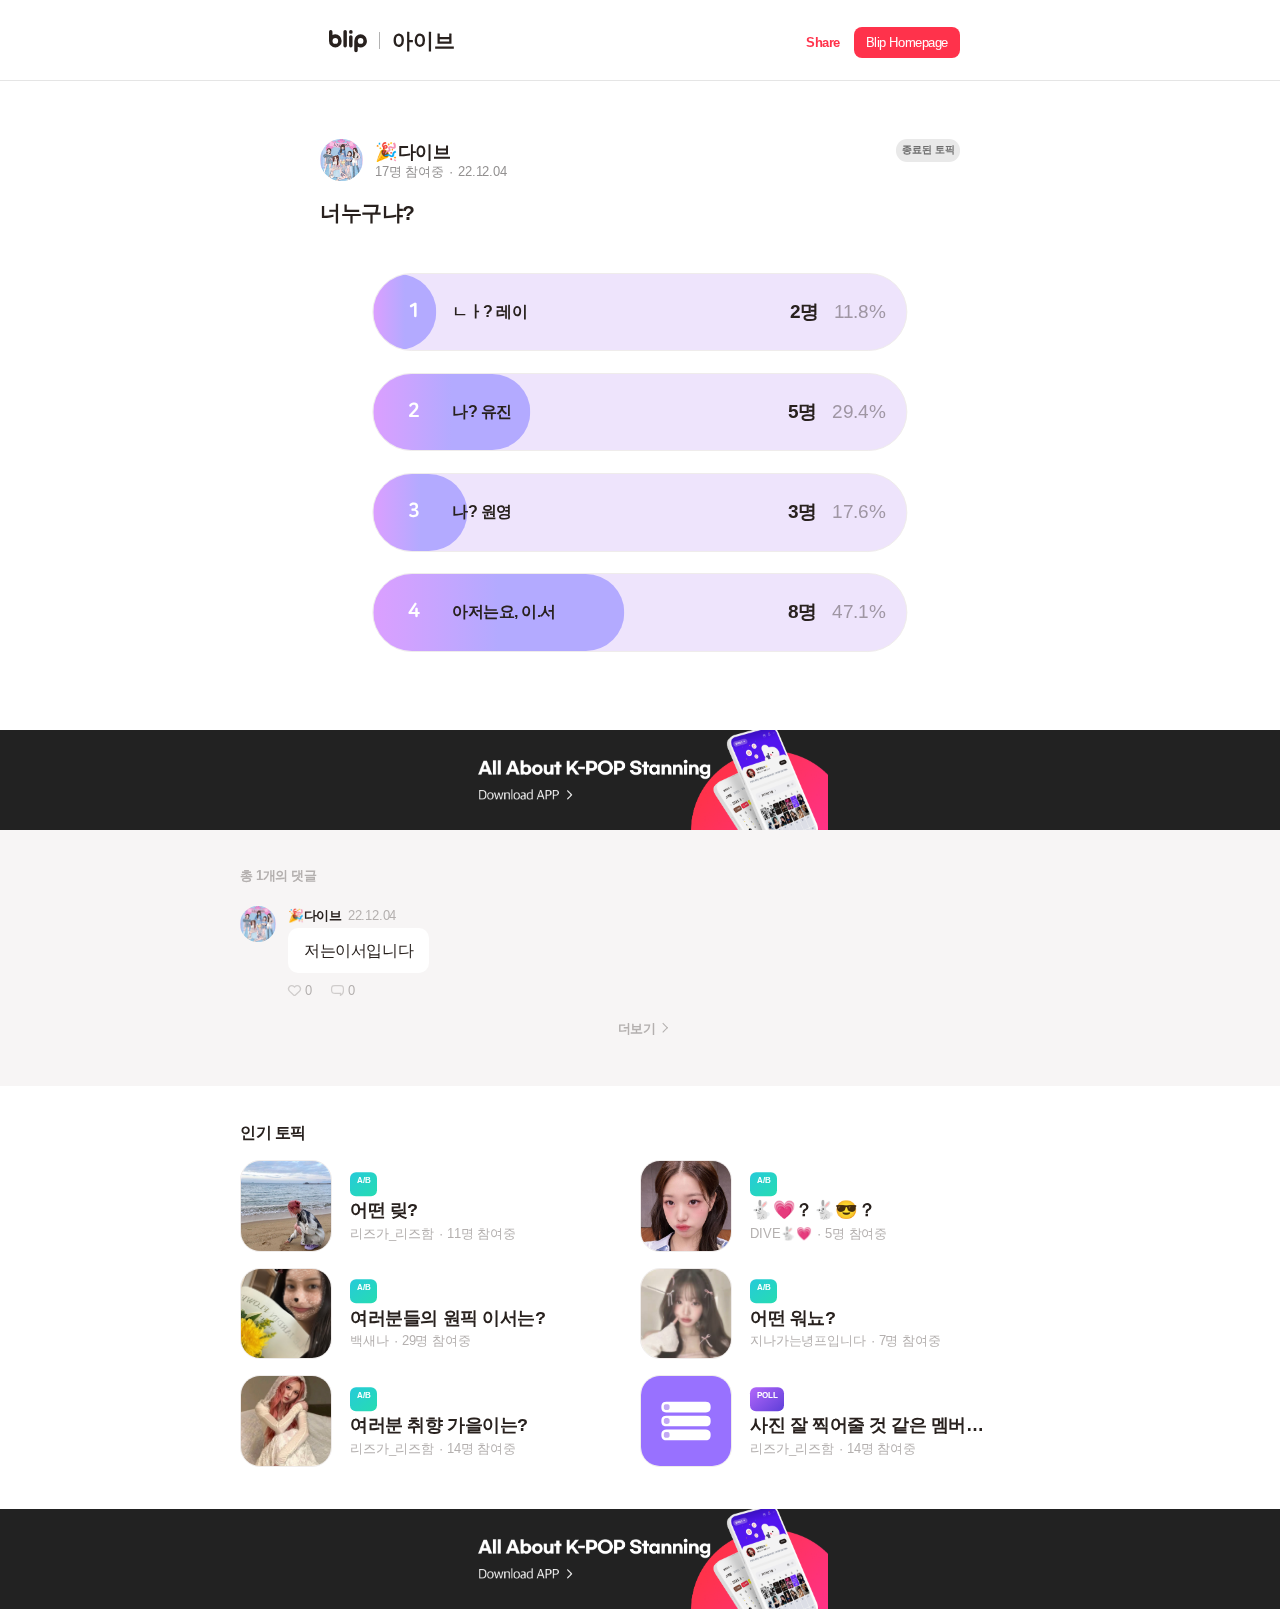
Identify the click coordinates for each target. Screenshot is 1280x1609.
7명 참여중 (910, 1340)
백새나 (369, 1340)
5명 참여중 (856, 1233)
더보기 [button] (636, 1028)
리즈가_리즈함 (392, 1233)
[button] (823, 40)
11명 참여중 (481, 1233)
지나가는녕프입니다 (807, 1340)
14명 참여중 (481, 1448)
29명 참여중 (436, 1340)
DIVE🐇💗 (781, 1233)
